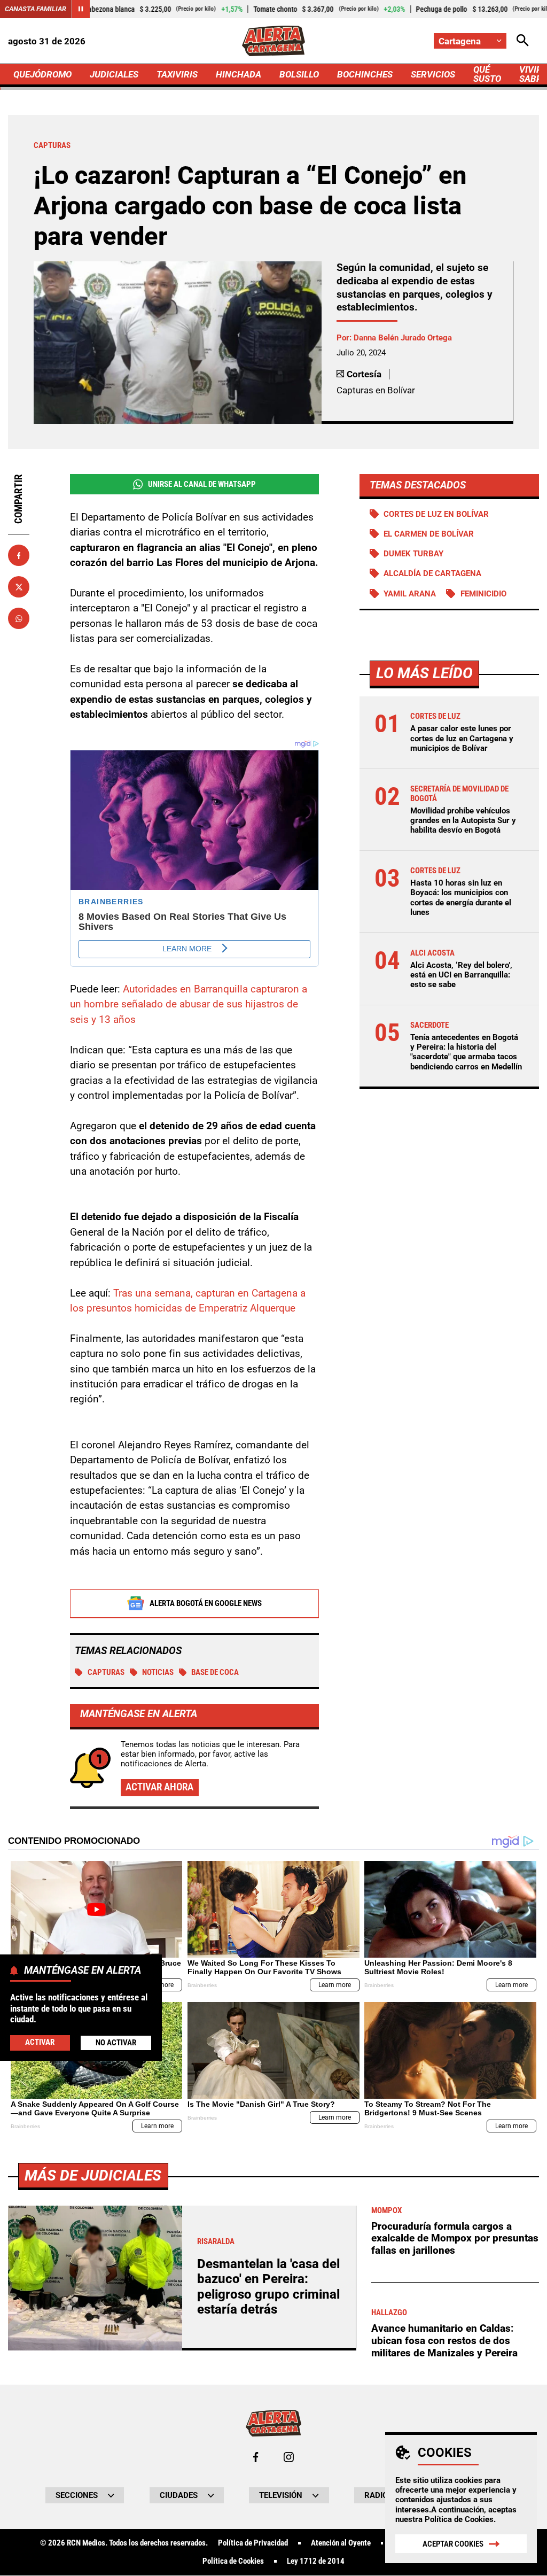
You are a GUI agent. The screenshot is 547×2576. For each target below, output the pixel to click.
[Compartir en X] (19, 587)
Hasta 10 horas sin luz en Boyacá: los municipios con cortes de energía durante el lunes (461, 898)
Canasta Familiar (36, 9)
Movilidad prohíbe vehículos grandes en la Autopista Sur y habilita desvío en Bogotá (463, 820)
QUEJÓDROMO (42, 74)
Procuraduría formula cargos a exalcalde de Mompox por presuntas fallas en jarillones (455, 2238)
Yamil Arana (410, 594)
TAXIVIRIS (177, 74)
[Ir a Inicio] (273, 41)
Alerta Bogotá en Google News (206, 1603)
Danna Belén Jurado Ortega (403, 338)
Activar (40, 2042)
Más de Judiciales (93, 2175)
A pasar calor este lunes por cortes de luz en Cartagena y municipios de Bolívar (462, 738)
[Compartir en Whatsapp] (19, 618)
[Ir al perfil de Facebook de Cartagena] (256, 2457)
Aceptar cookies (453, 2544)
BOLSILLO (299, 74)
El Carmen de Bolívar (429, 534)
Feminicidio (483, 594)
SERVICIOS (433, 74)
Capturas (106, 1672)
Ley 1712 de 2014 (316, 2561)
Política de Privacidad (253, 2543)
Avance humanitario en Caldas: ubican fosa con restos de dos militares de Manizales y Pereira (444, 2340)
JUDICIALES (114, 74)
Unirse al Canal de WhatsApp (202, 484)
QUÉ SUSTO (487, 74)
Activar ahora (159, 1787)
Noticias (158, 1672)
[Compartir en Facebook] (19, 555)
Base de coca (215, 1672)
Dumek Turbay (413, 554)
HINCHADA (239, 74)
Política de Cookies (459, 2519)
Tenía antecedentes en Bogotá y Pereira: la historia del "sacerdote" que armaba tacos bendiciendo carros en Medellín (466, 1052)
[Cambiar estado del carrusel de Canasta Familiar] (81, 9)
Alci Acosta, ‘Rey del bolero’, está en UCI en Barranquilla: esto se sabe (461, 975)
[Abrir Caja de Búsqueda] (523, 41)
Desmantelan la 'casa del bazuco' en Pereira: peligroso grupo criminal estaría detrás (268, 2287)
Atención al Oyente (341, 2543)
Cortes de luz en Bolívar (436, 514)
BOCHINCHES (365, 74)
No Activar (116, 2043)
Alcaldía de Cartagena (432, 573)
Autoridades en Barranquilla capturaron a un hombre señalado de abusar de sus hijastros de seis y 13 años (189, 1004)
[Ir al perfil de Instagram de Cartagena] (289, 2457)
